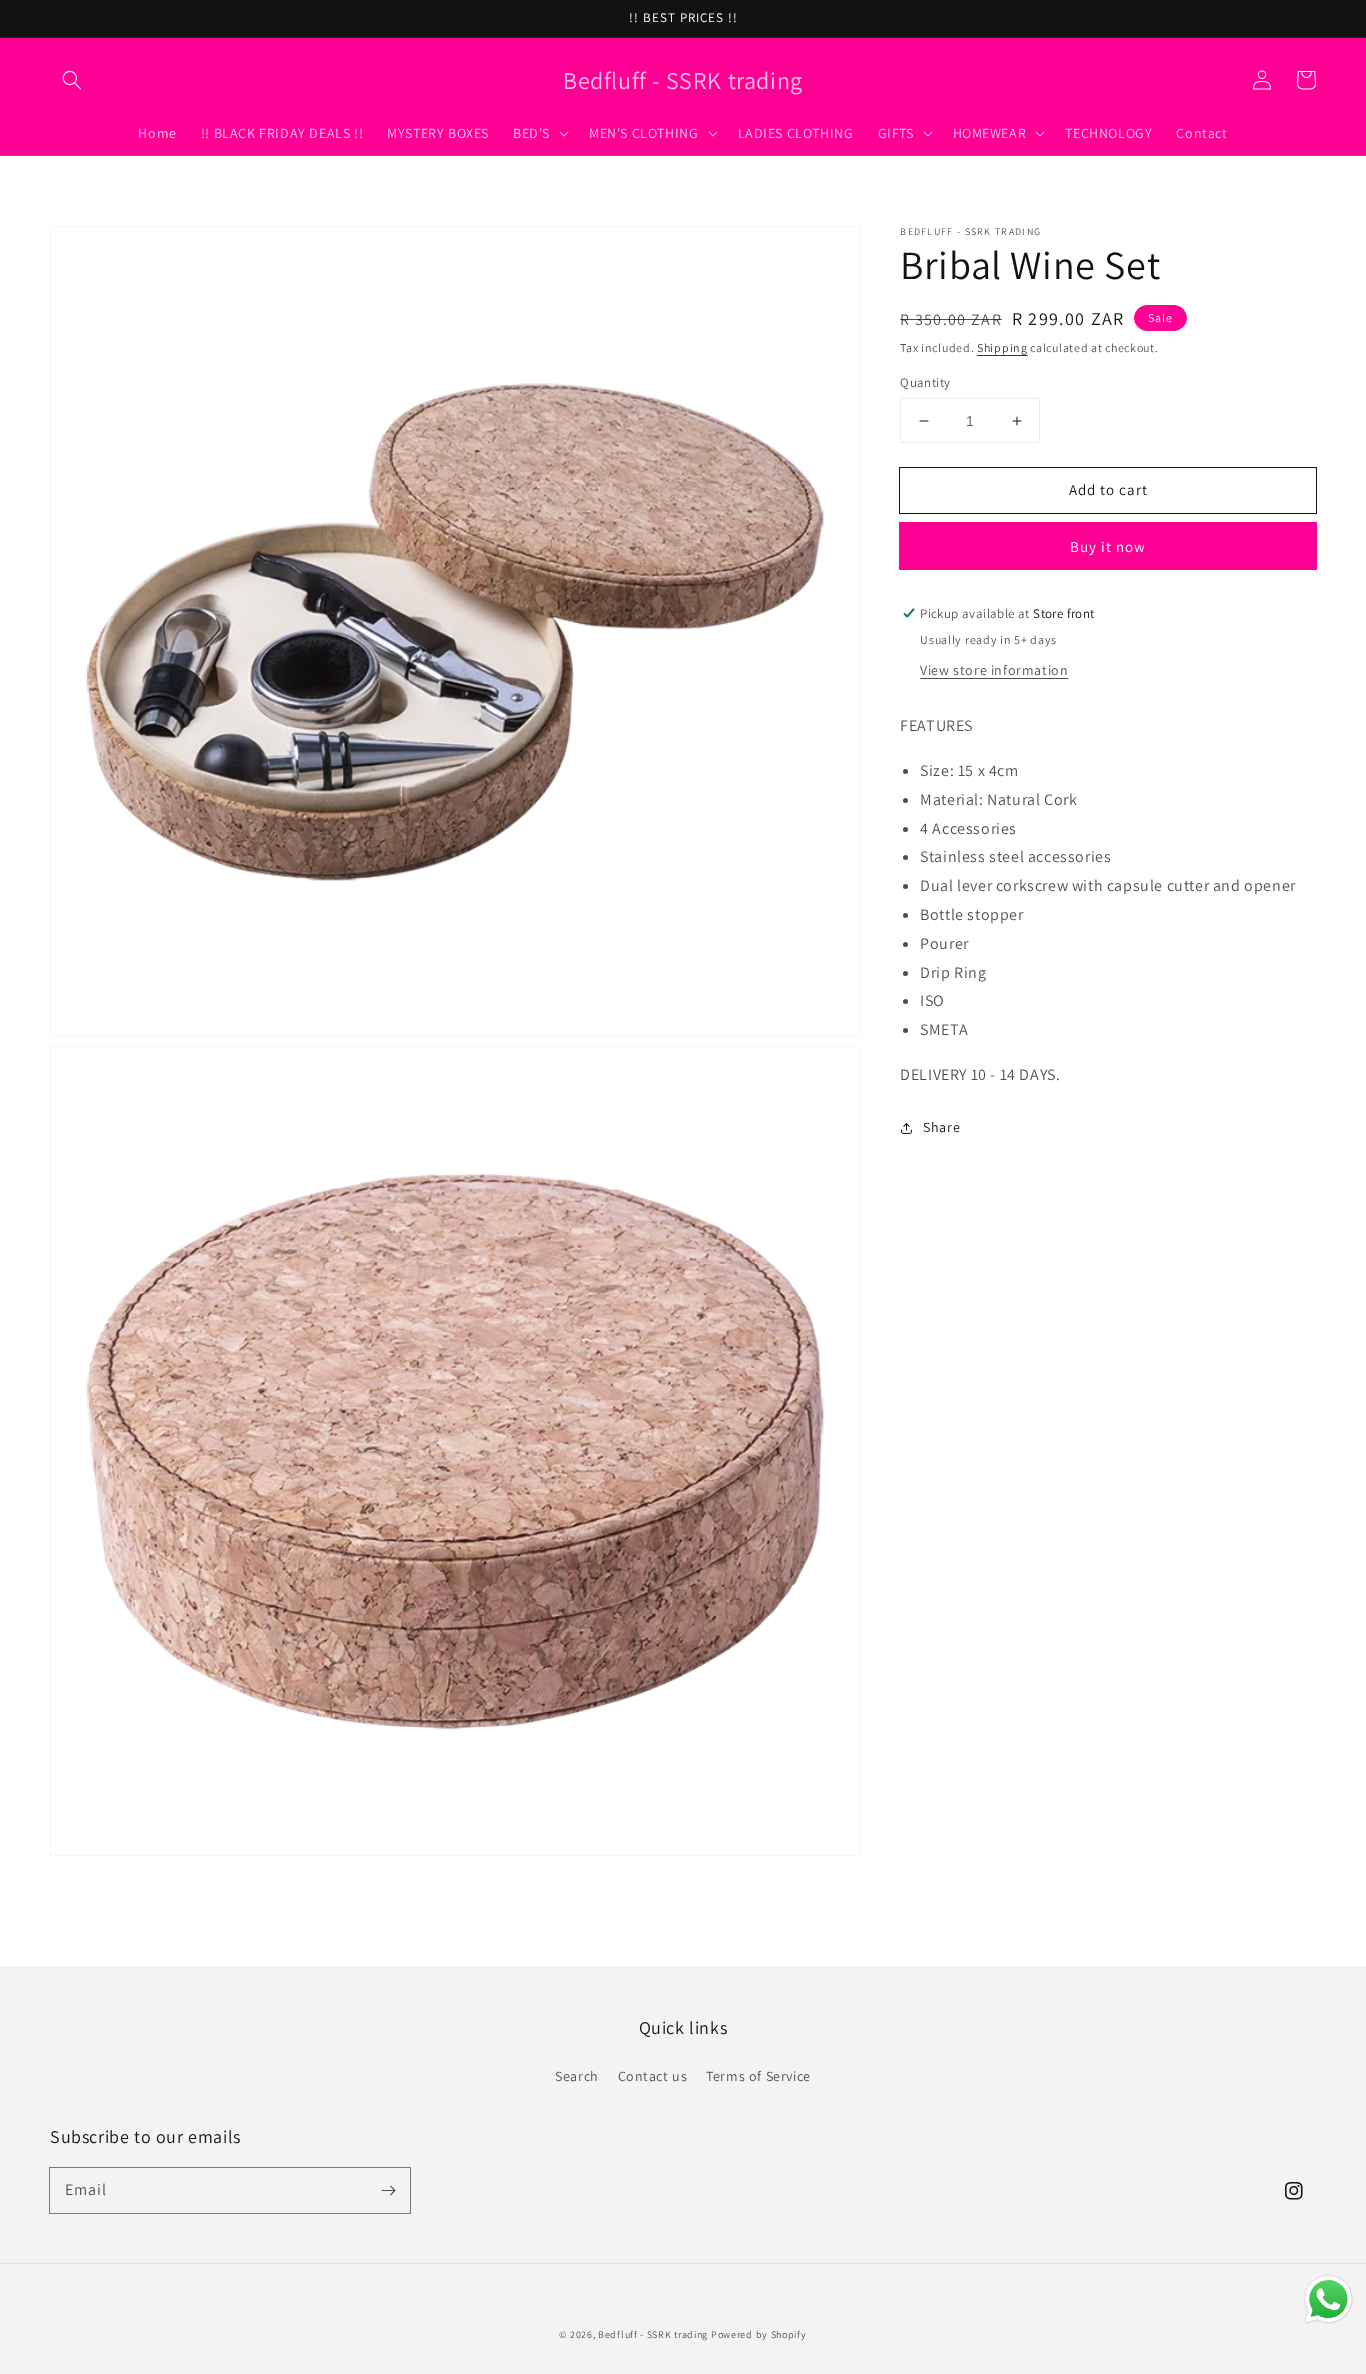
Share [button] (941, 1127)
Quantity (925, 382)
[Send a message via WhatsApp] (1328, 2299)
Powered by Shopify (759, 2334)
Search (577, 2076)
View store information (994, 670)
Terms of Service (758, 2076)
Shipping (1002, 347)
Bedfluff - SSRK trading (653, 2334)
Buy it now (1108, 546)
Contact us (653, 2076)
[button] (72, 80)
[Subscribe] (388, 2190)
